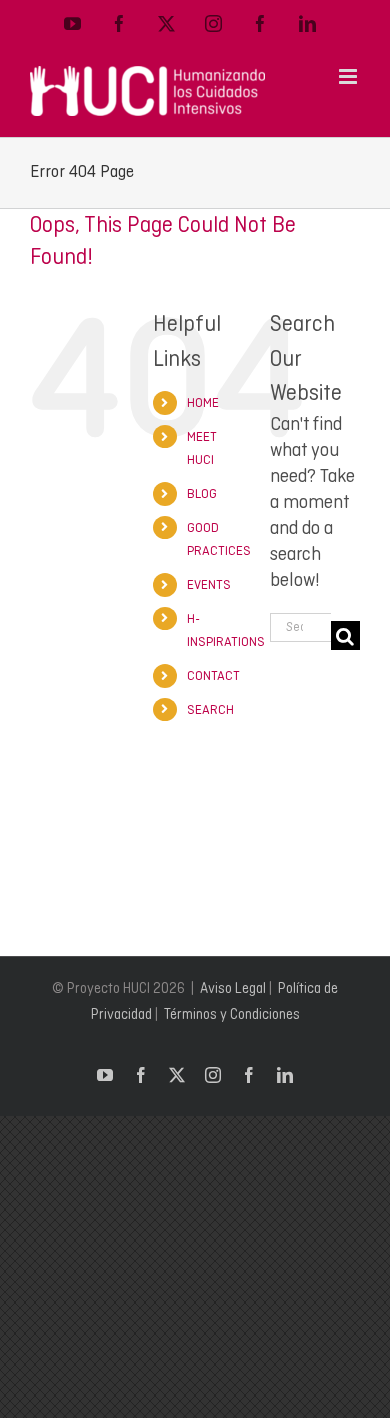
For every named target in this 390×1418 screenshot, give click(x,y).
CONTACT (213, 675)
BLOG (202, 493)
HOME (203, 402)
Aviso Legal (233, 988)
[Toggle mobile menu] (349, 76)
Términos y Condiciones (232, 1014)
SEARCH (210, 709)
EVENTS (209, 584)
